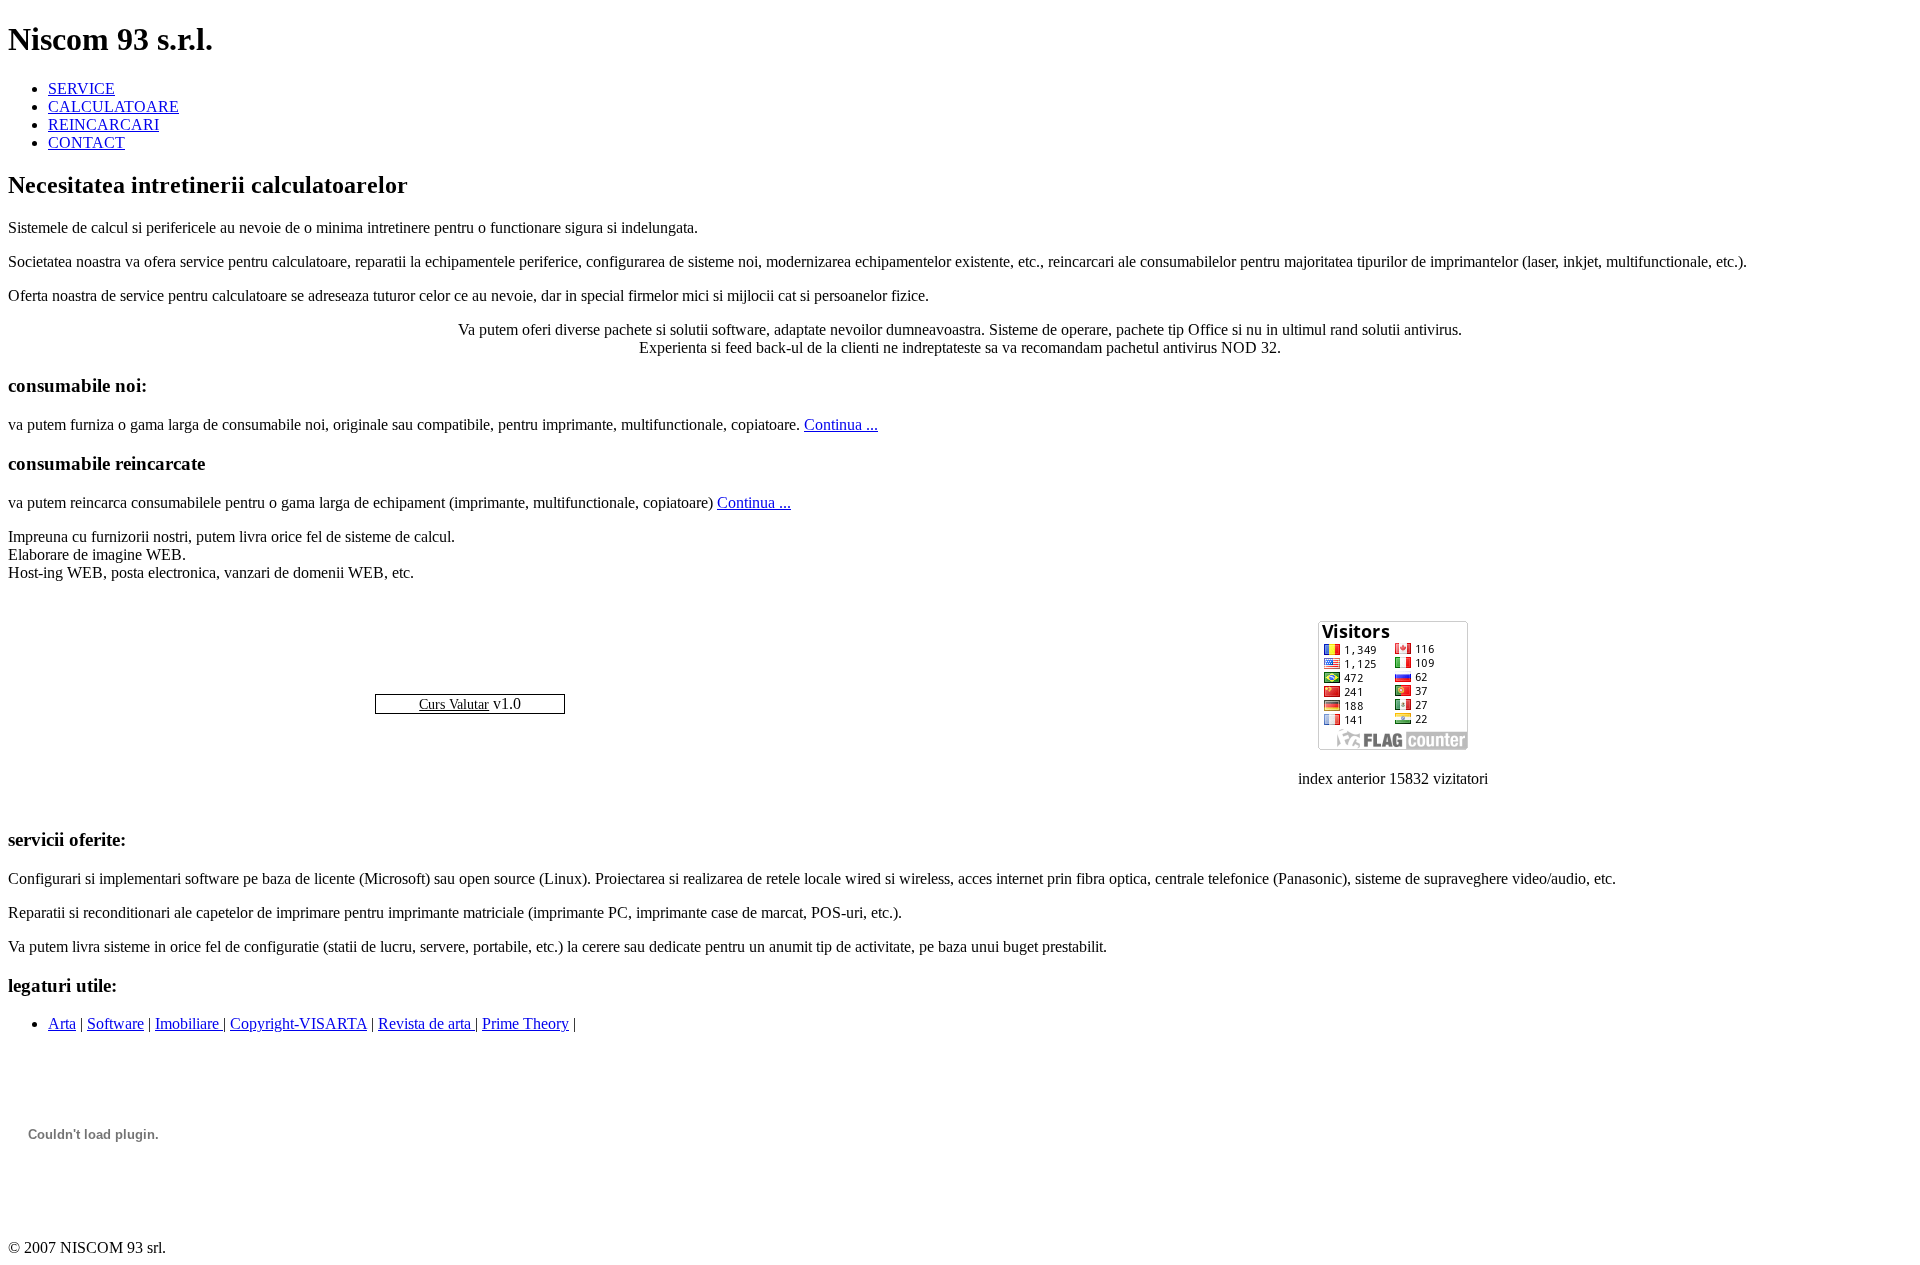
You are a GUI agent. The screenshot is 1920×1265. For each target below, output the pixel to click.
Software (115, 1023)
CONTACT (86, 142)
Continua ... (841, 424)
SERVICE (81, 88)
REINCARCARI (103, 124)
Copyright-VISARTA (298, 1023)
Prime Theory (525, 1023)
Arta (62, 1023)
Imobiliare (189, 1023)
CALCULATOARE (113, 106)
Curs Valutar (454, 704)
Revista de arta (426, 1023)
